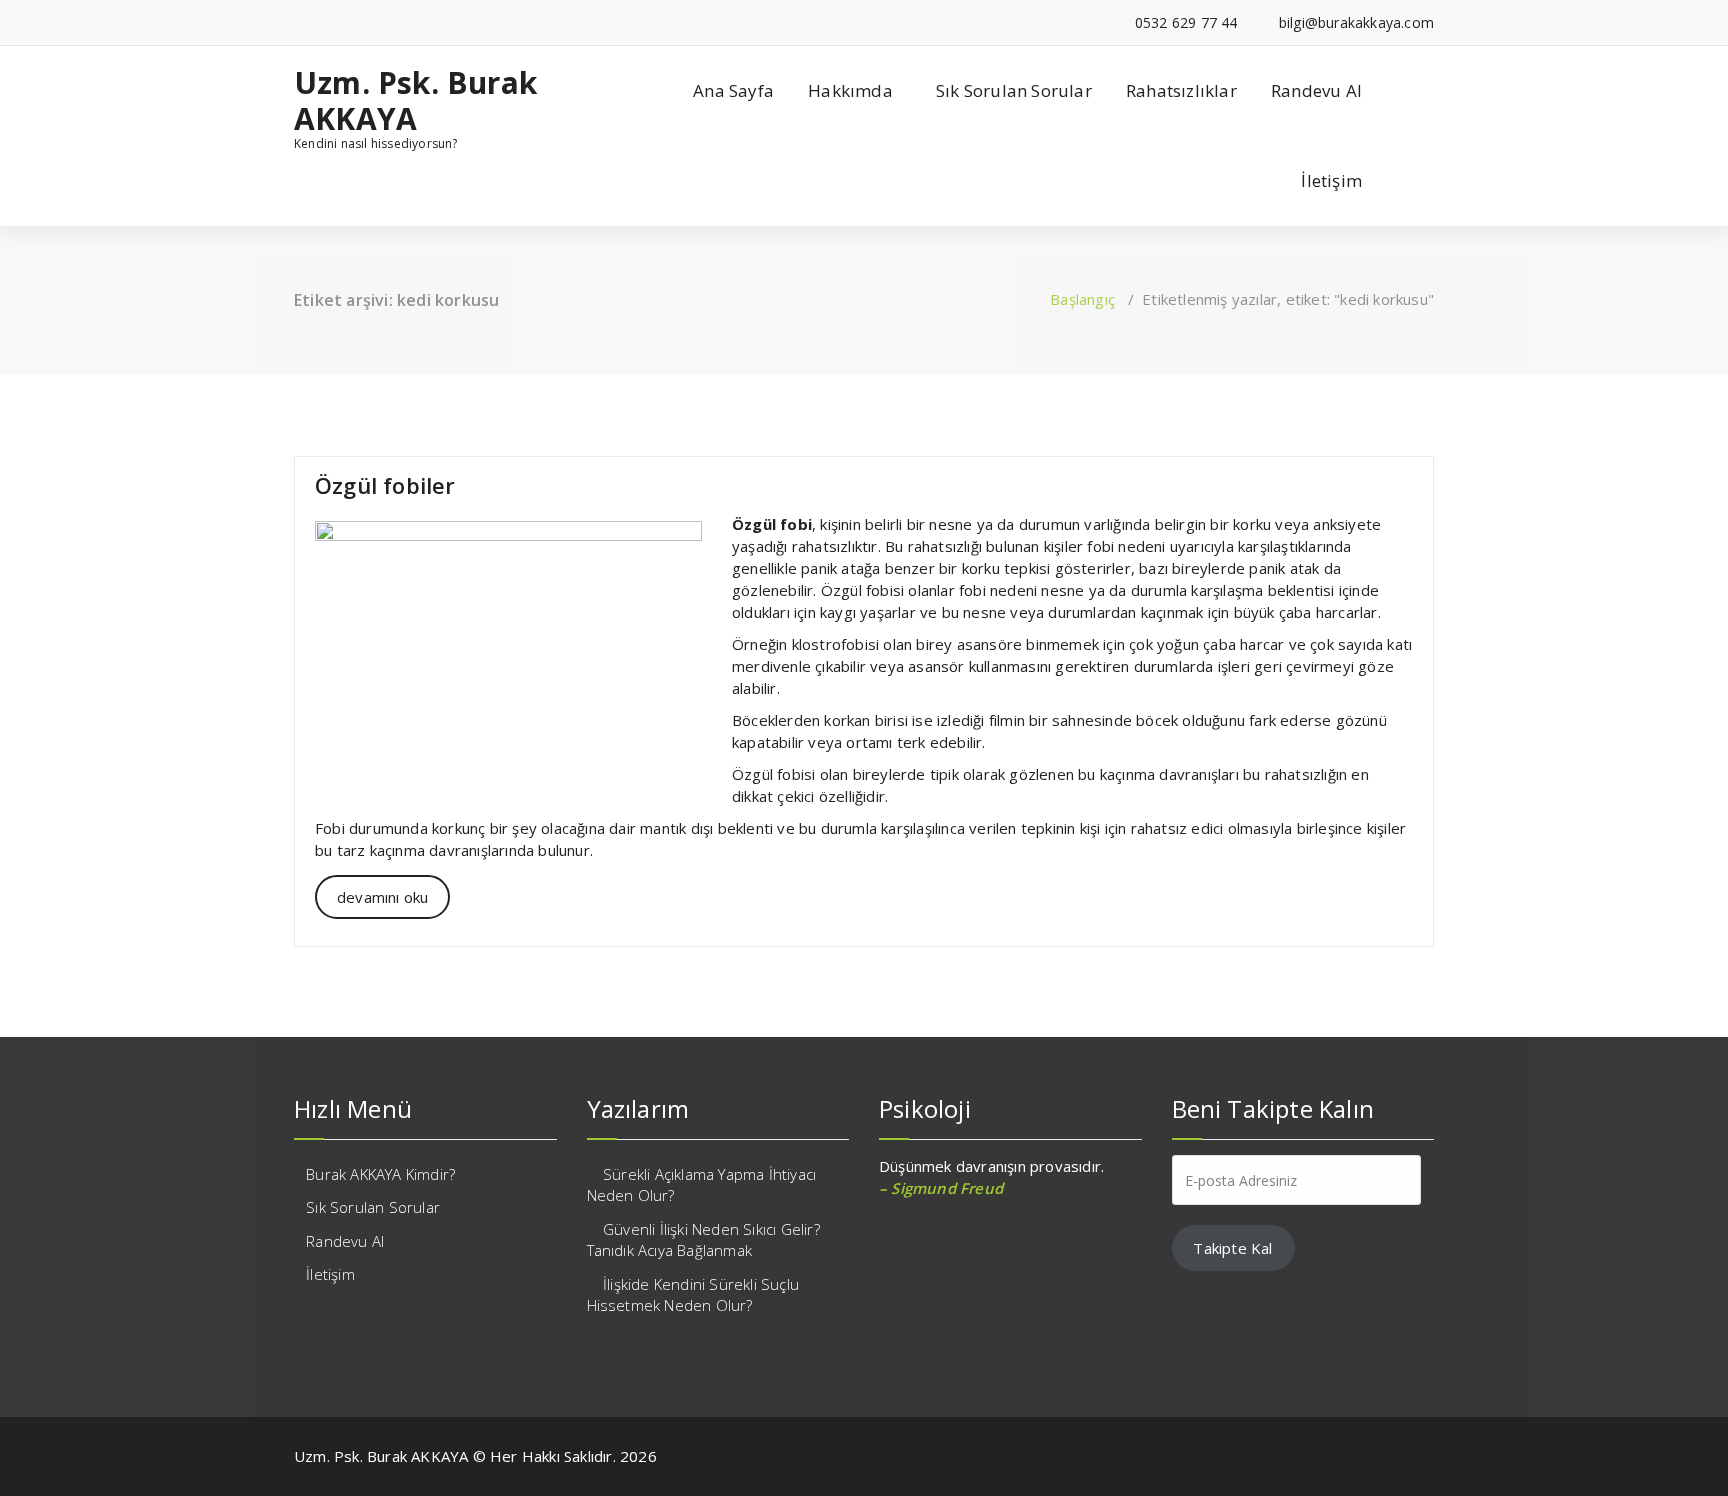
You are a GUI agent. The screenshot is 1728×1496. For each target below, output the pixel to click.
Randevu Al (1316, 90)
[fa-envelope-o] (360, 22)
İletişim (1331, 180)
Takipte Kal (1232, 1248)
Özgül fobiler (385, 485)
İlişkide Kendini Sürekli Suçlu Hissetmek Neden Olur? (693, 1294)
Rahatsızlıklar (1181, 90)
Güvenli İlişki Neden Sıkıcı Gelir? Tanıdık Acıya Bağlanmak (703, 1239)
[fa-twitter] (299, 22)
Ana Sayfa (733, 90)
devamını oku (382, 897)
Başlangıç (1082, 299)
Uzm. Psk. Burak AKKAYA (415, 101)
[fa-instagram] (329, 22)
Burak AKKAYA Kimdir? (380, 1174)
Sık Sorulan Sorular (1014, 90)
